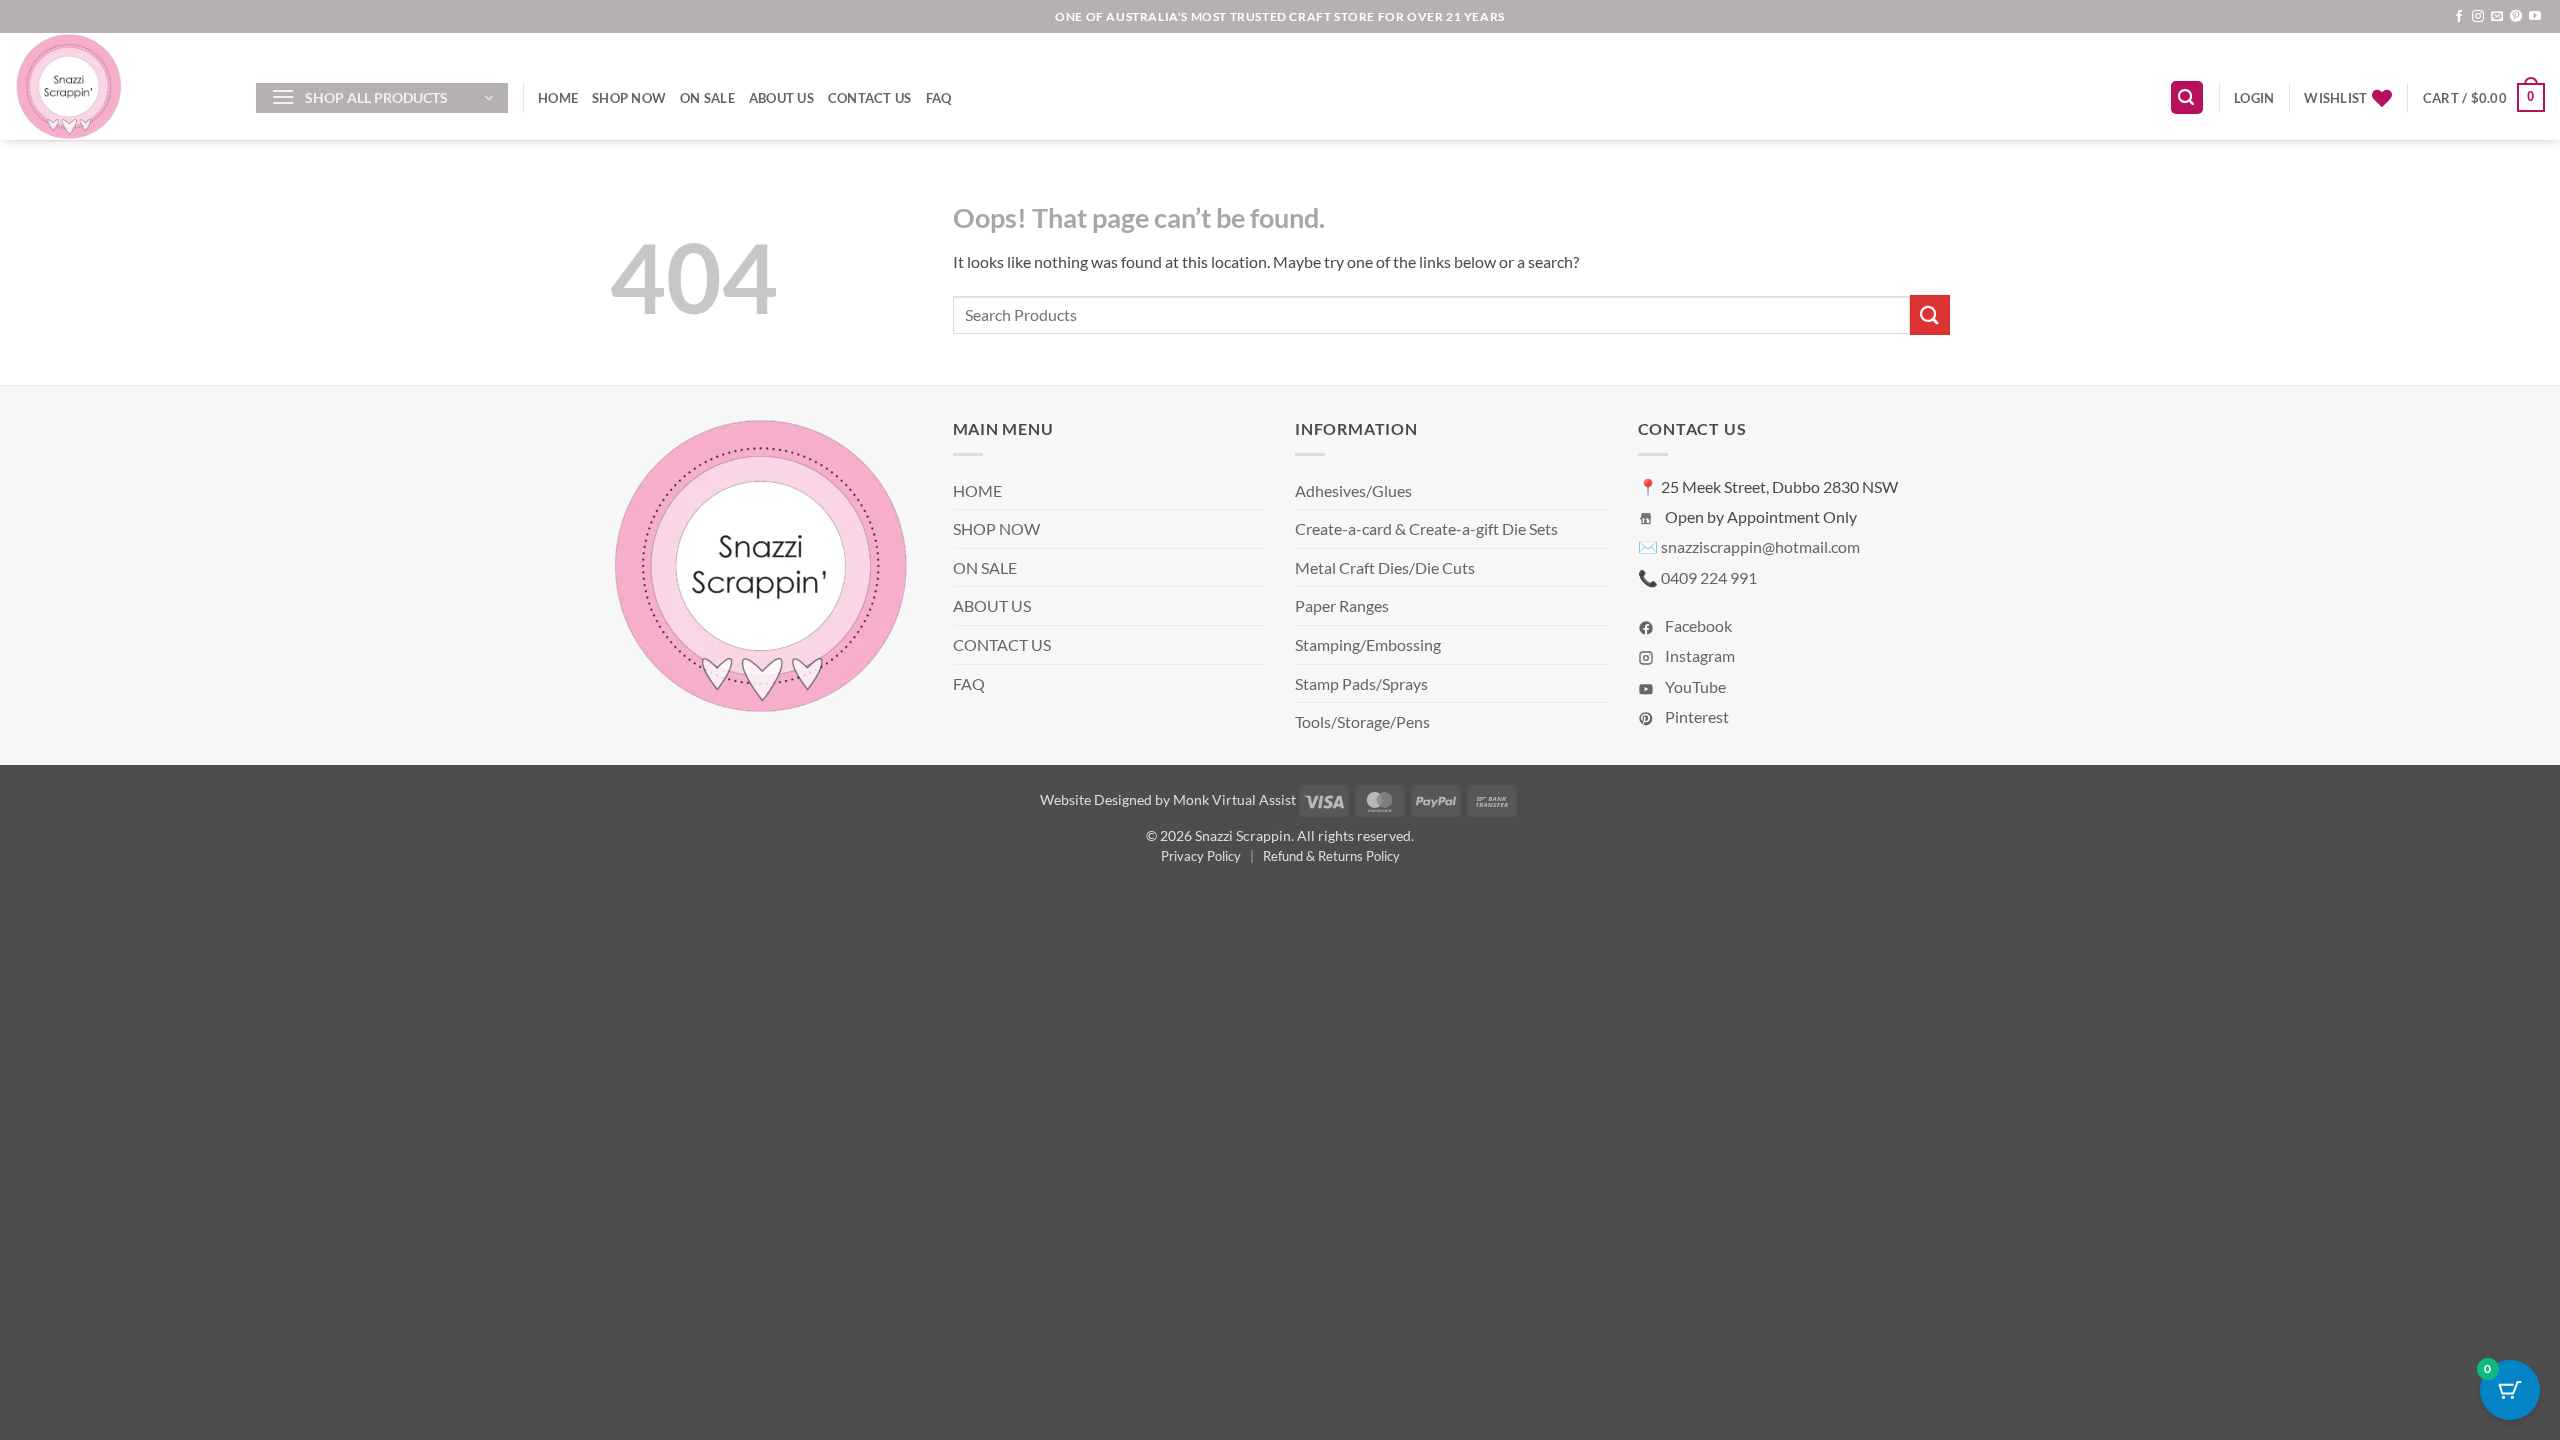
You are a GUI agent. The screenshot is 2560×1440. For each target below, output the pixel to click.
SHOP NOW (629, 98)
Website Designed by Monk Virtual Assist (1168, 799)
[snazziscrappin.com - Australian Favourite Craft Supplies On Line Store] (120, 86)
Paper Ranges (1342, 605)
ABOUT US (781, 98)
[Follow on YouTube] (2535, 17)
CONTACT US (870, 98)
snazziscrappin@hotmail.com (1760, 546)
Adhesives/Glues (1353, 490)
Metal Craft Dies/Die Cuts (1385, 567)
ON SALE (707, 98)
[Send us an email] (2497, 17)
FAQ (939, 98)
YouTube (1694, 686)
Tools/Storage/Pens (1362, 721)
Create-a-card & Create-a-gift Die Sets (1426, 528)
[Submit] (1930, 314)
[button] (382, 98)
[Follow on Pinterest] (2516, 17)
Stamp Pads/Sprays (1361, 683)
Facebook (1697, 625)
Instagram (1698, 655)
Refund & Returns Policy (1331, 856)
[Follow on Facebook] (2459, 17)
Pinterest (1695, 716)
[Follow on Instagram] (2478, 17)
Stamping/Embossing (1368, 644)
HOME (558, 98)
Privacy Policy (1201, 856)
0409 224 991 (1709, 577)
